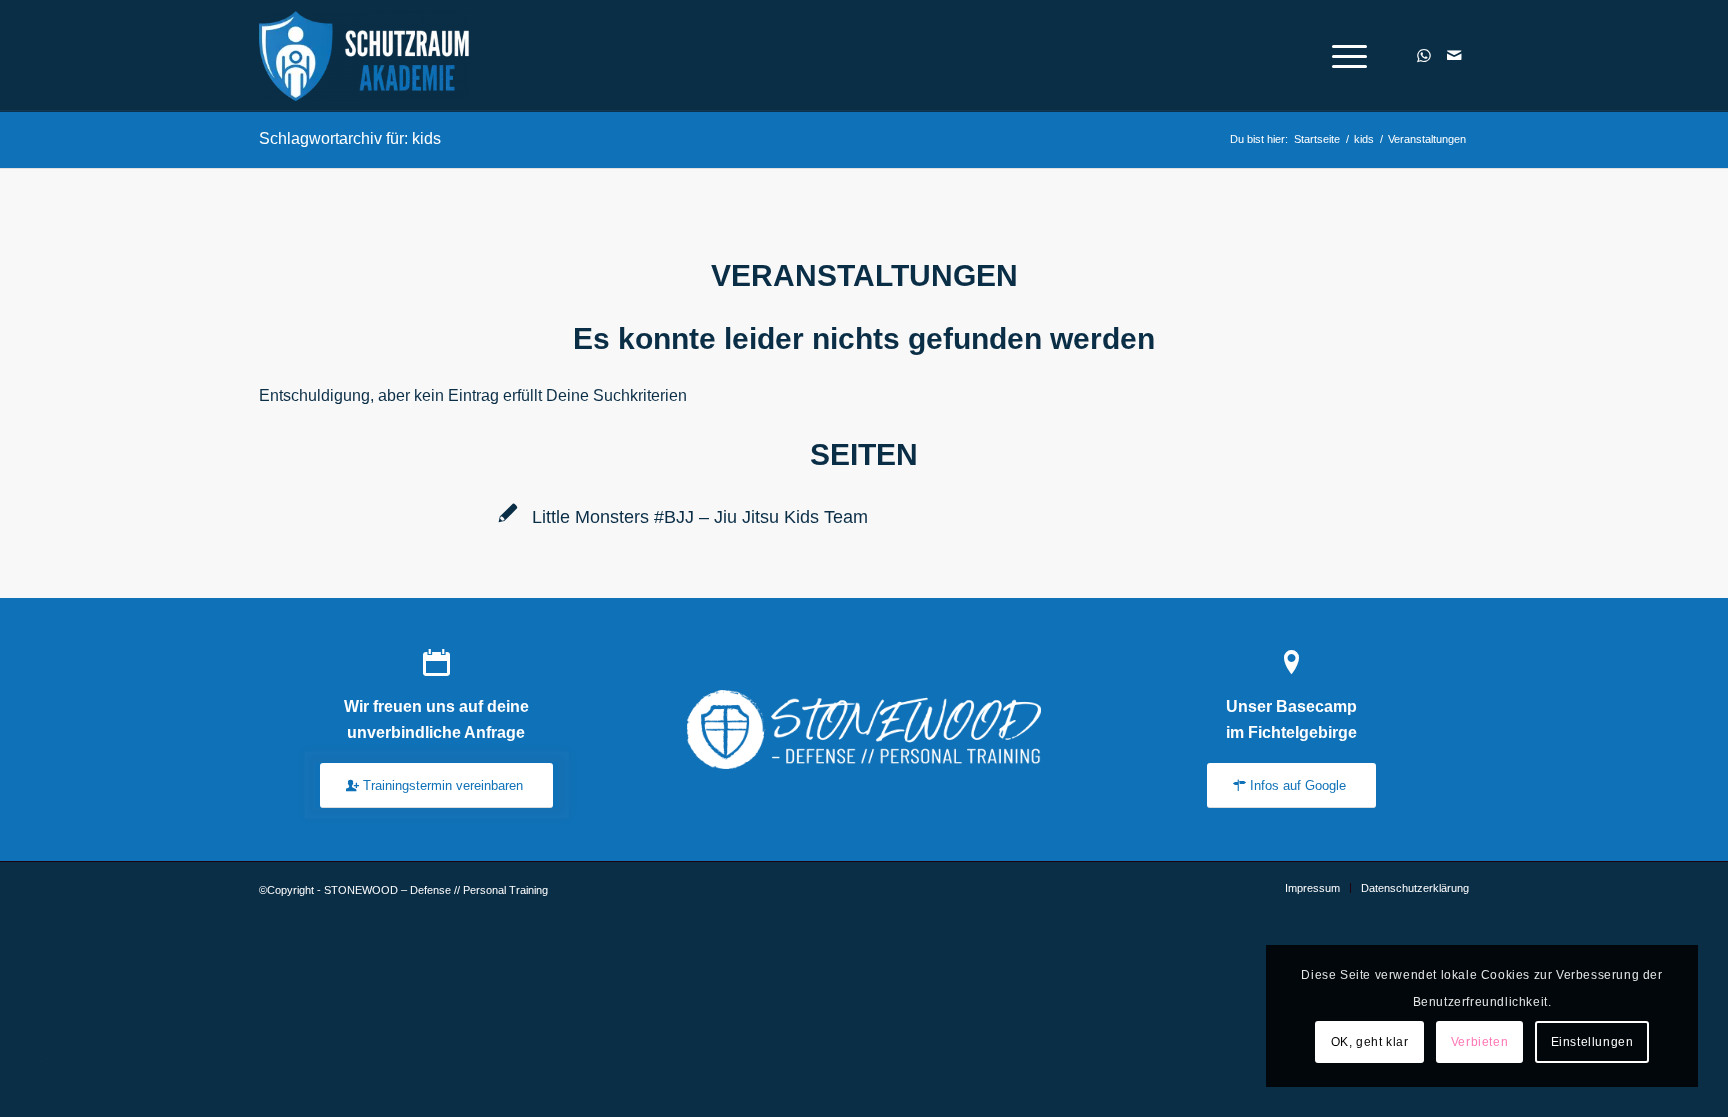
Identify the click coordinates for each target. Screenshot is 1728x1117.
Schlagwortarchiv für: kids (350, 138)
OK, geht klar (1370, 1042)
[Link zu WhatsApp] (1424, 55)
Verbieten (1479, 1042)
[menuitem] (1343, 56)
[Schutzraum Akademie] (369, 56)
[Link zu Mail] (1454, 55)
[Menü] (1343, 56)
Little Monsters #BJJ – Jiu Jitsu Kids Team (700, 516)
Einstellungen (1592, 1042)
